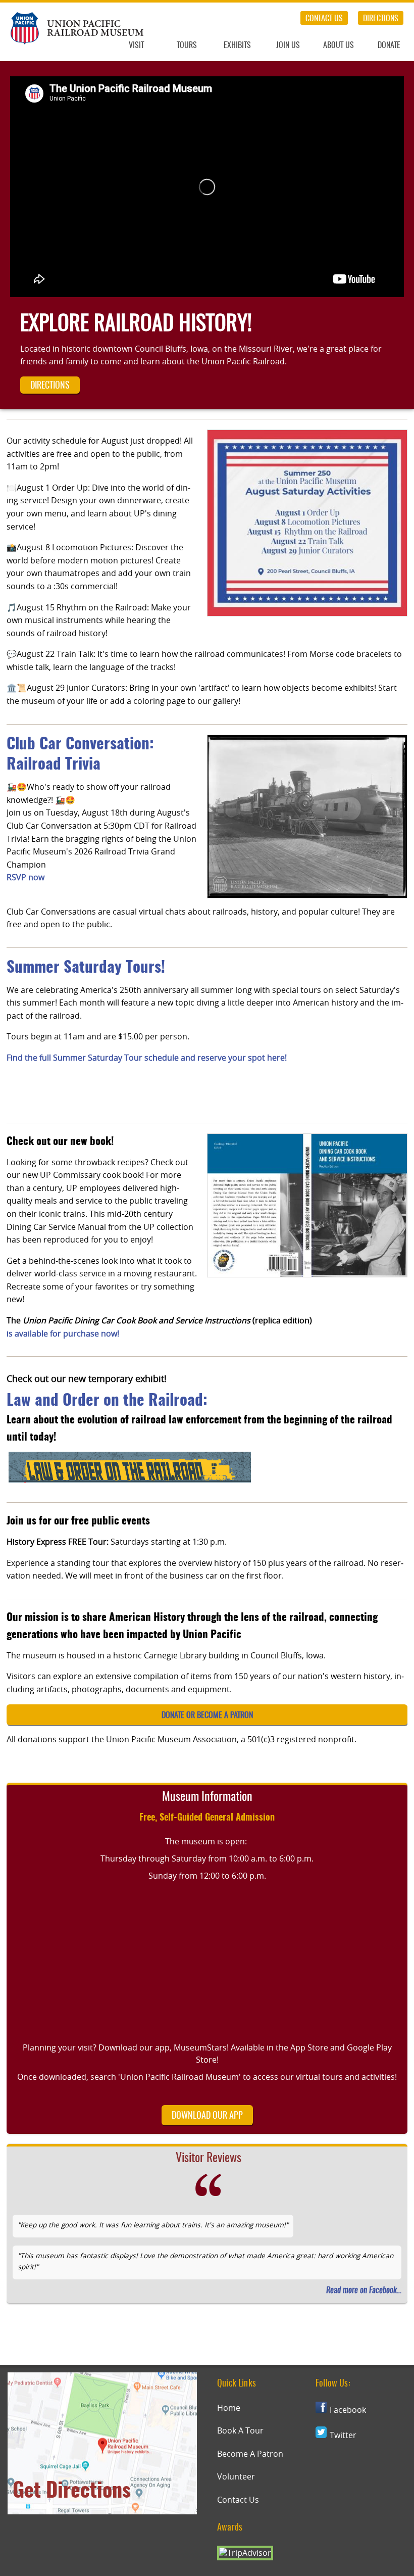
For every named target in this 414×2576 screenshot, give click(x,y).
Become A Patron (250, 2454)
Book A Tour (240, 2430)
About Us (339, 45)
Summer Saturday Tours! (86, 968)
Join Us (288, 45)
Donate (389, 45)
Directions (381, 19)
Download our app (207, 2116)
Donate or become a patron (207, 1715)
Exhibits (237, 45)
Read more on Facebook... (364, 2291)
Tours (187, 45)
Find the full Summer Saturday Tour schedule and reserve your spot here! (147, 1058)
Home (229, 2408)
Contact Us (324, 19)
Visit (136, 45)
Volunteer (236, 2476)
